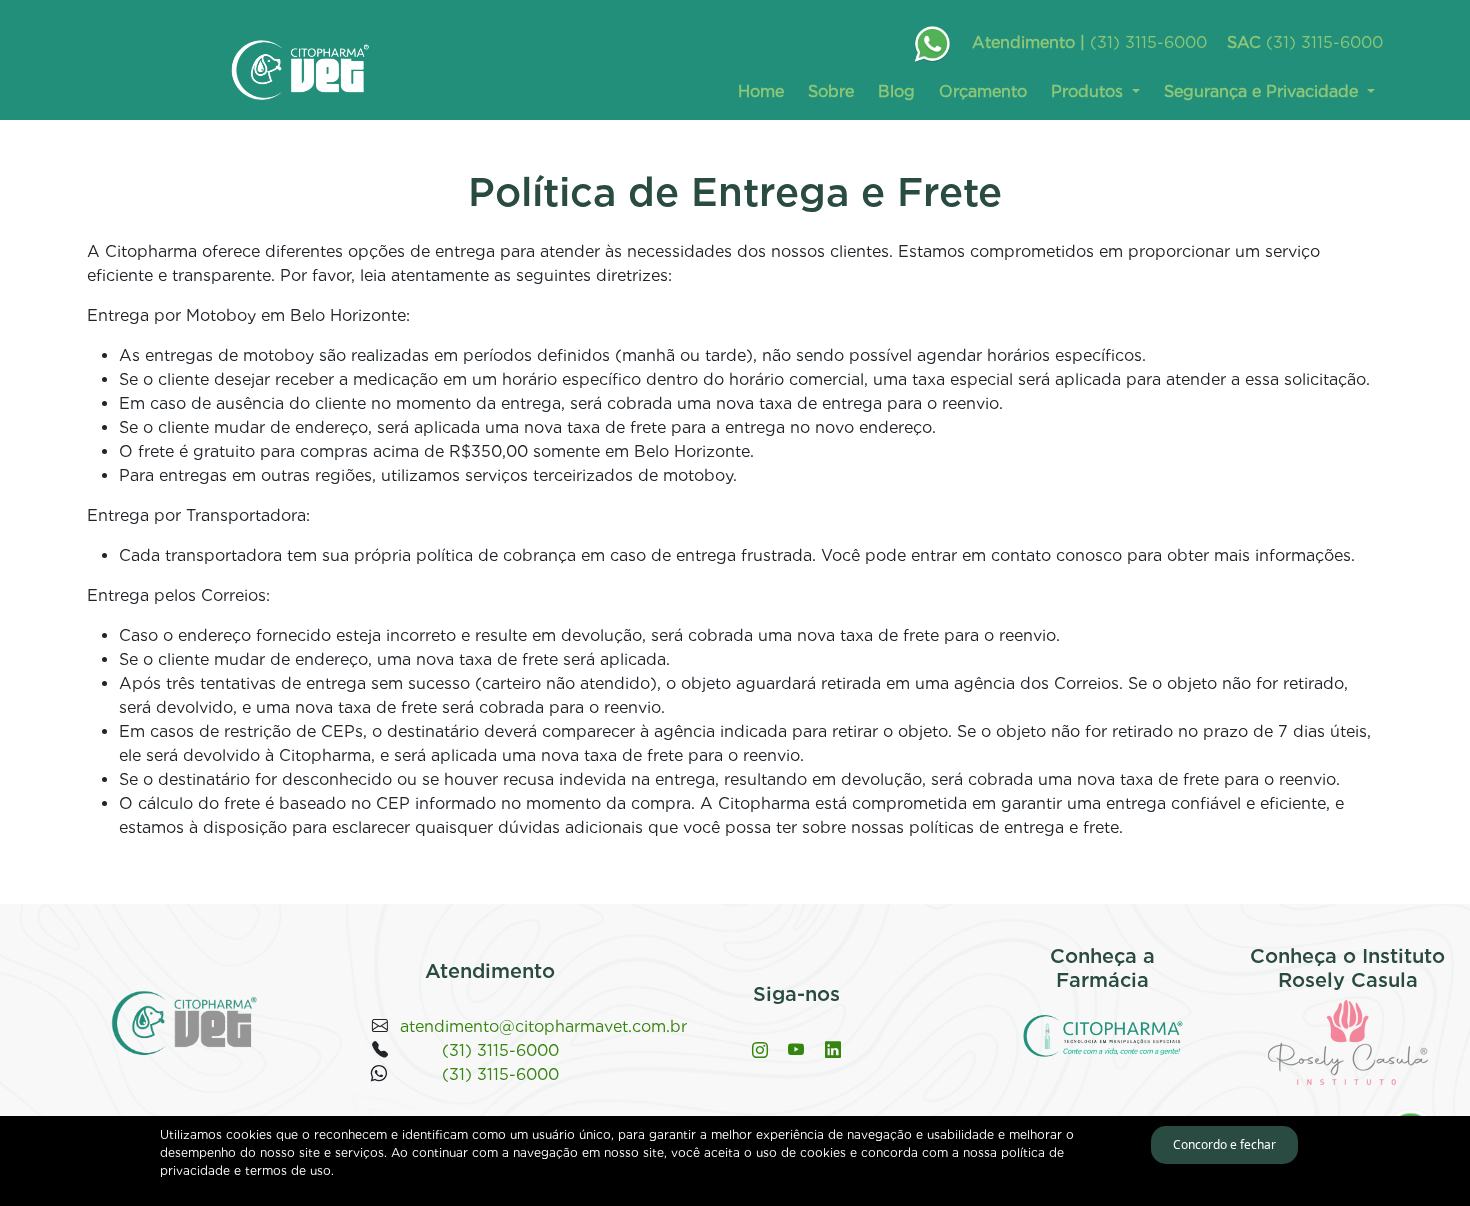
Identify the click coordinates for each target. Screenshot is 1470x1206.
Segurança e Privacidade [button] (1263, 91)
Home (761, 91)
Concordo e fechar (1224, 1144)
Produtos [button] (1089, 91)
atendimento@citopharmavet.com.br (543, 1026)
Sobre (831, 91)
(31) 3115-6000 (1148, 42)
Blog (896, 91)
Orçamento (983, 91)
